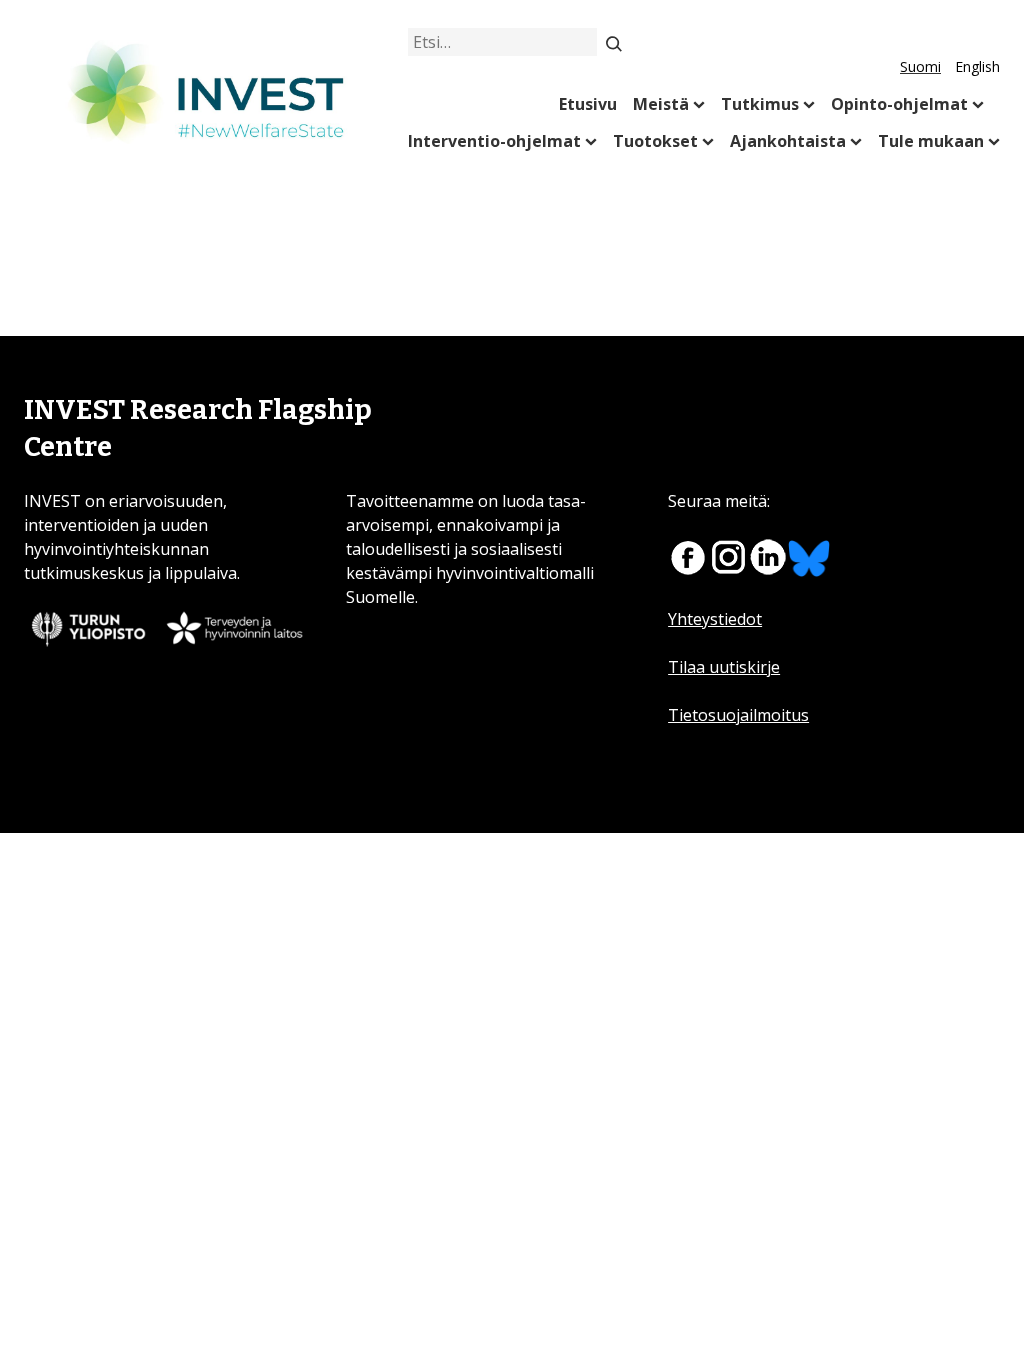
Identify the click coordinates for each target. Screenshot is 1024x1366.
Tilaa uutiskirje (724, 667)
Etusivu (588, 104)
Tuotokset (655, 141)
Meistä (661, 104)
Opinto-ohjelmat (899, 104)
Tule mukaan (931, 141)
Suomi (920, 66)
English (977, 66)
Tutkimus (760, 104)
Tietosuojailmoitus (738, 715)
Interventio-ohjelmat (494, 141)
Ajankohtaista (788, 141)
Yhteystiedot (715, 619)
